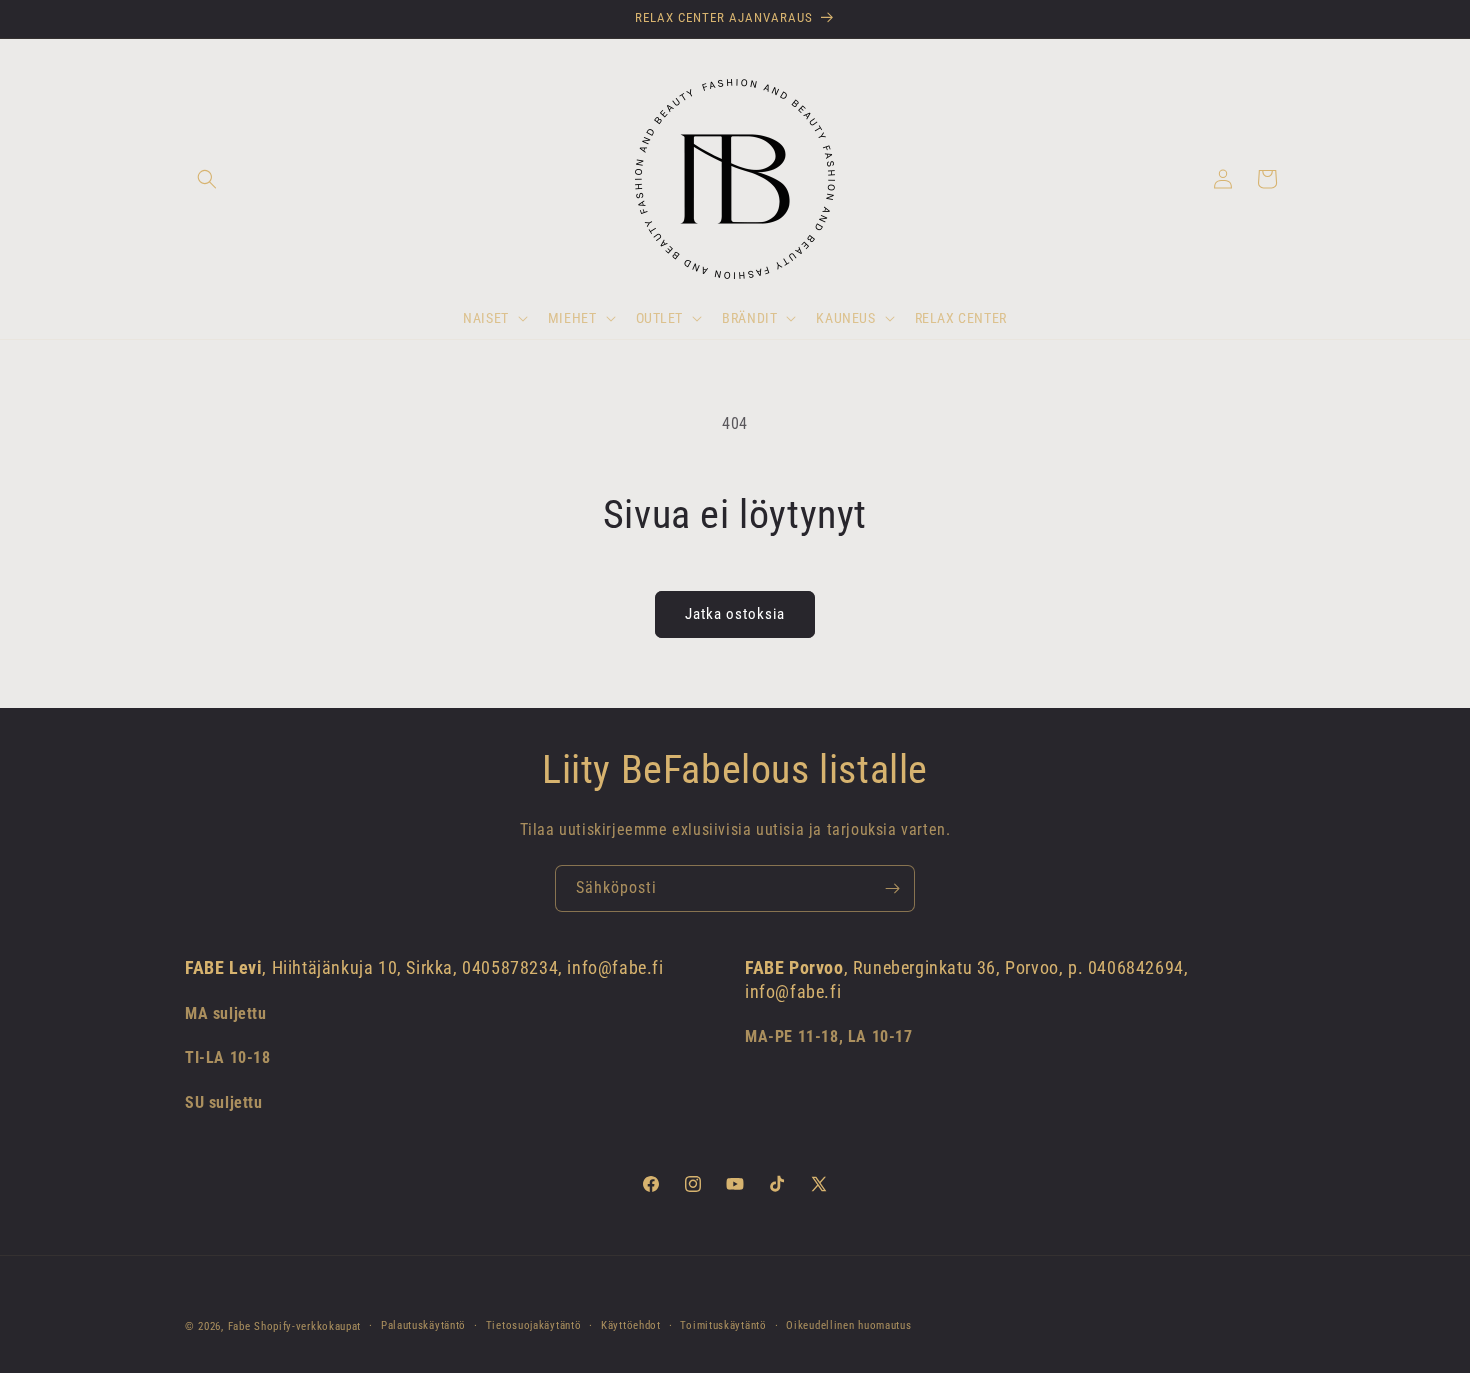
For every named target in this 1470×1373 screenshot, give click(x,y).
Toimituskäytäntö (723, 1325)
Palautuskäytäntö (423, 1325)
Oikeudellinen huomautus (848, 1325)
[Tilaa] (892, 888)
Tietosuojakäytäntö (534, 1325)
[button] (207, 179)
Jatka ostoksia (735, 614)
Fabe (239, 1326)
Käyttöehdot (631, 1325)
